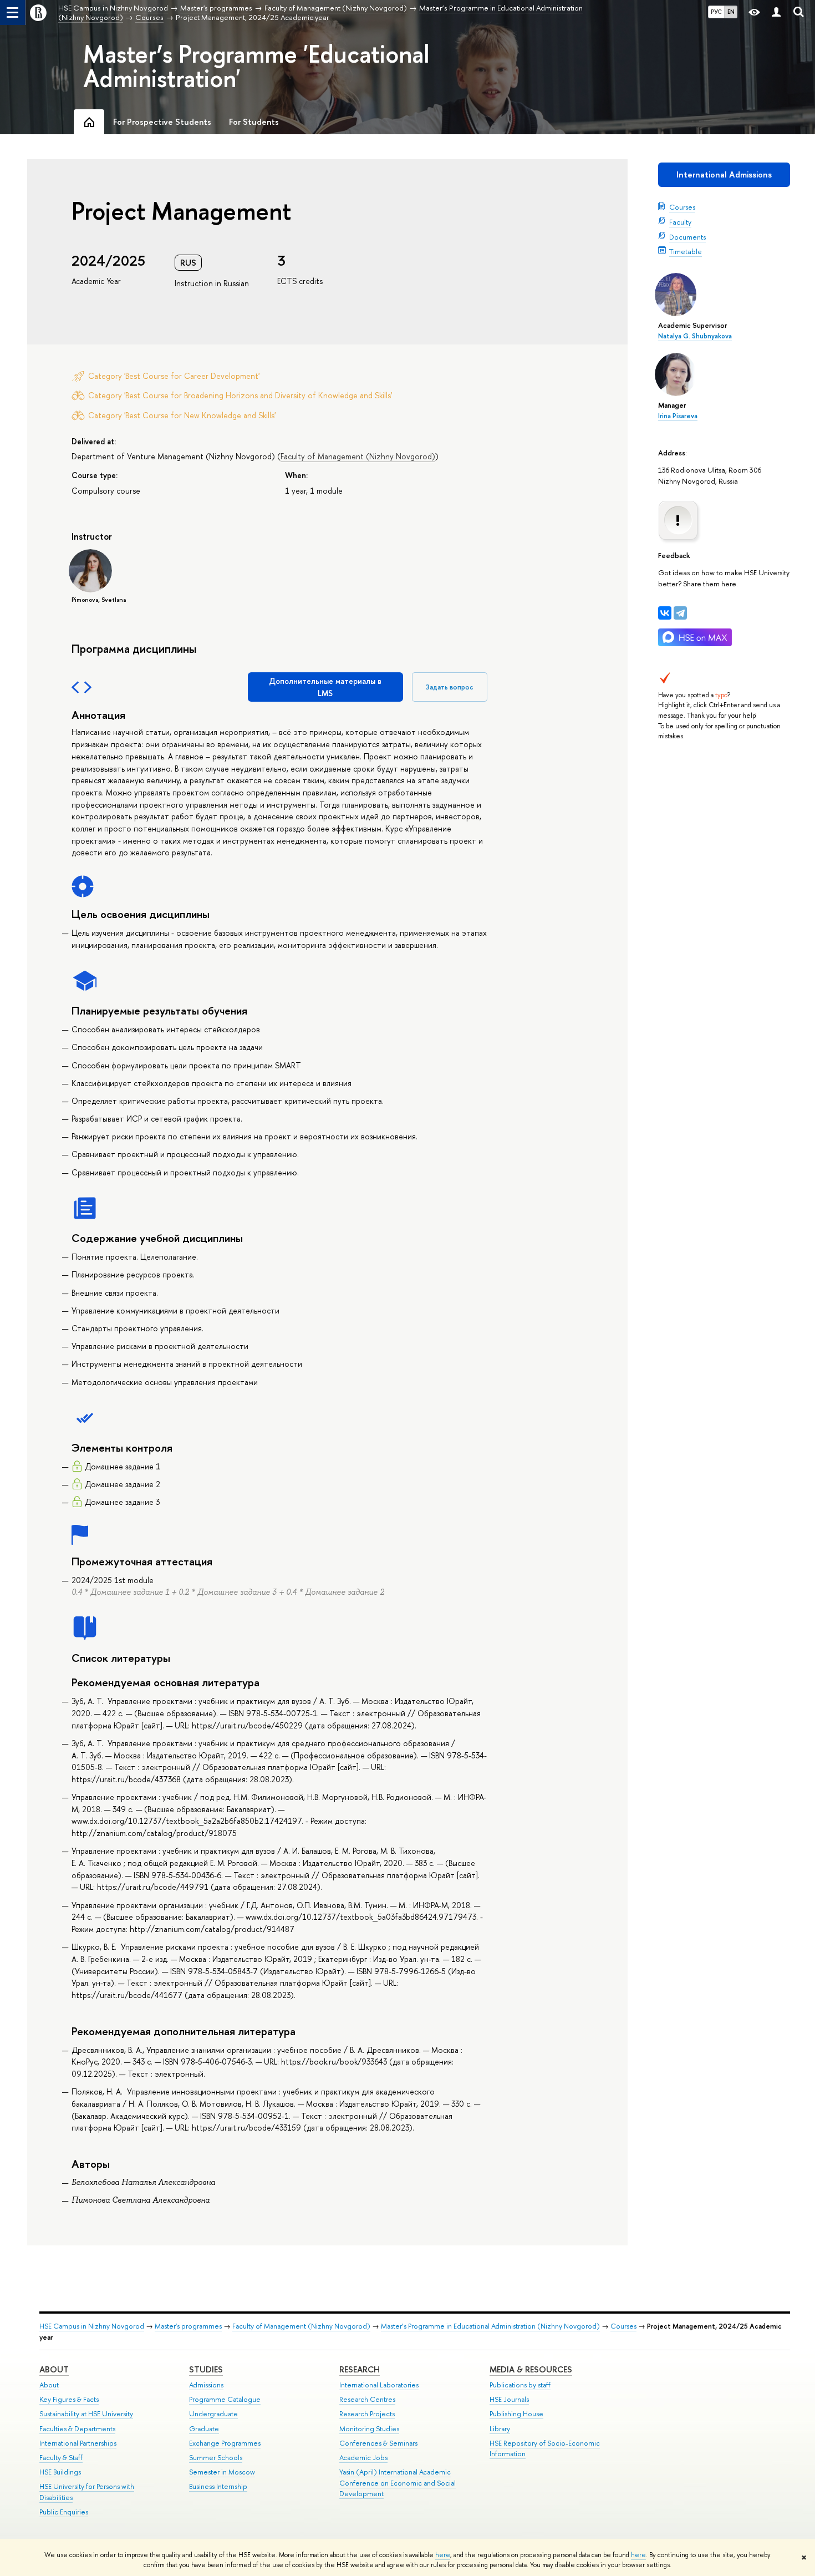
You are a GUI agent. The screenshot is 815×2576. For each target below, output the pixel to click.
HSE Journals (509, 2399)
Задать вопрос (450, 687)
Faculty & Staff (61, 2458)
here (443, 2555)
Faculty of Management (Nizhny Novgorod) (358, 456)
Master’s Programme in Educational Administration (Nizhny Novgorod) (490, 2326)
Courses (682, 207)
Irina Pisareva (678, 416)
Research (360, 2369)
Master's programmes (188, 2326)
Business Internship (218, 2486)
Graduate (204, 2429)
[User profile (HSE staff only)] (776, 12)
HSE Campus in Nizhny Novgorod (92, 2326)
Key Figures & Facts (69, 2399)
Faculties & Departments (77, 2429)
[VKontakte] (665, 613)
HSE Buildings (60, 2472)
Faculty (680, 222)
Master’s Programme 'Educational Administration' (256, 66)
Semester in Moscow (222, 2472)
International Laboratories (379, 2385)
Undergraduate (213, 2414)
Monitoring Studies (369, 2429)
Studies (206, 2369)
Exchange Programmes (225, 2443)
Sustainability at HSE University (86, 2414)
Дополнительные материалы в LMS (325, 687)
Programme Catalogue (225, 2399)
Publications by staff (520, 2385)
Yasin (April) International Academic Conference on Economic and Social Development (398, 2483)
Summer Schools (216, 2458)
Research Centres (367, 2399)
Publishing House (516, 2414)
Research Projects (367, 2414)
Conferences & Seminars (378, 2443)
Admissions (206, 2385)
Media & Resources (531, 2369)
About (54, 2369)
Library (500, 2429)
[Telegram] (680, 613)
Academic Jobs (363, 2458)
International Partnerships (78, 2443)
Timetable (686, 251)
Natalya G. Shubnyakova (695, 336)
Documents (687, 237)
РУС (716, 12)
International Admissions (724, 174)
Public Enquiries (64, 2512)
